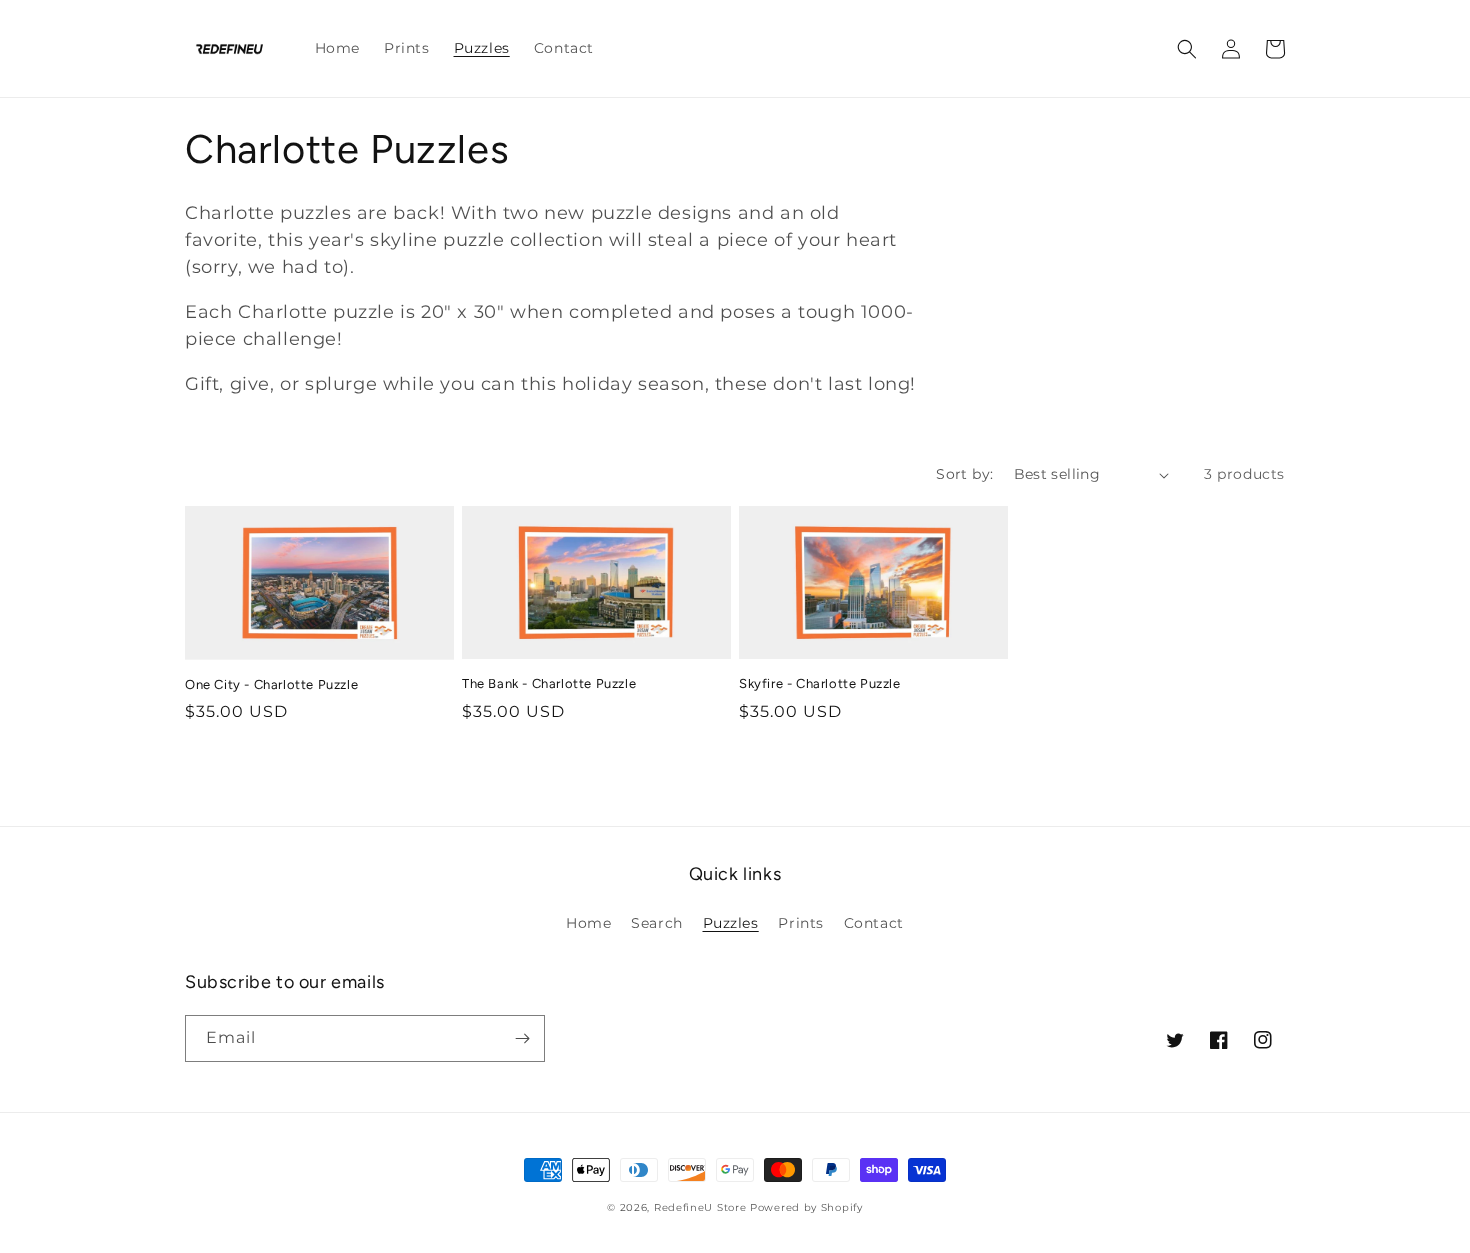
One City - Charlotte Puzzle (271, 684)
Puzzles (731, 923)
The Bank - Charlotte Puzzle (549, 683)
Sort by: (964, 474)
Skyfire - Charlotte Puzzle (820, 683)
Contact (874, 923)
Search (657, 923)
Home (588, 923)
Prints (801, 923)
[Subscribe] (522, 1038)
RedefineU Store (700, 1207)
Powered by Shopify (806, 1207)
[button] (1187, 49)
